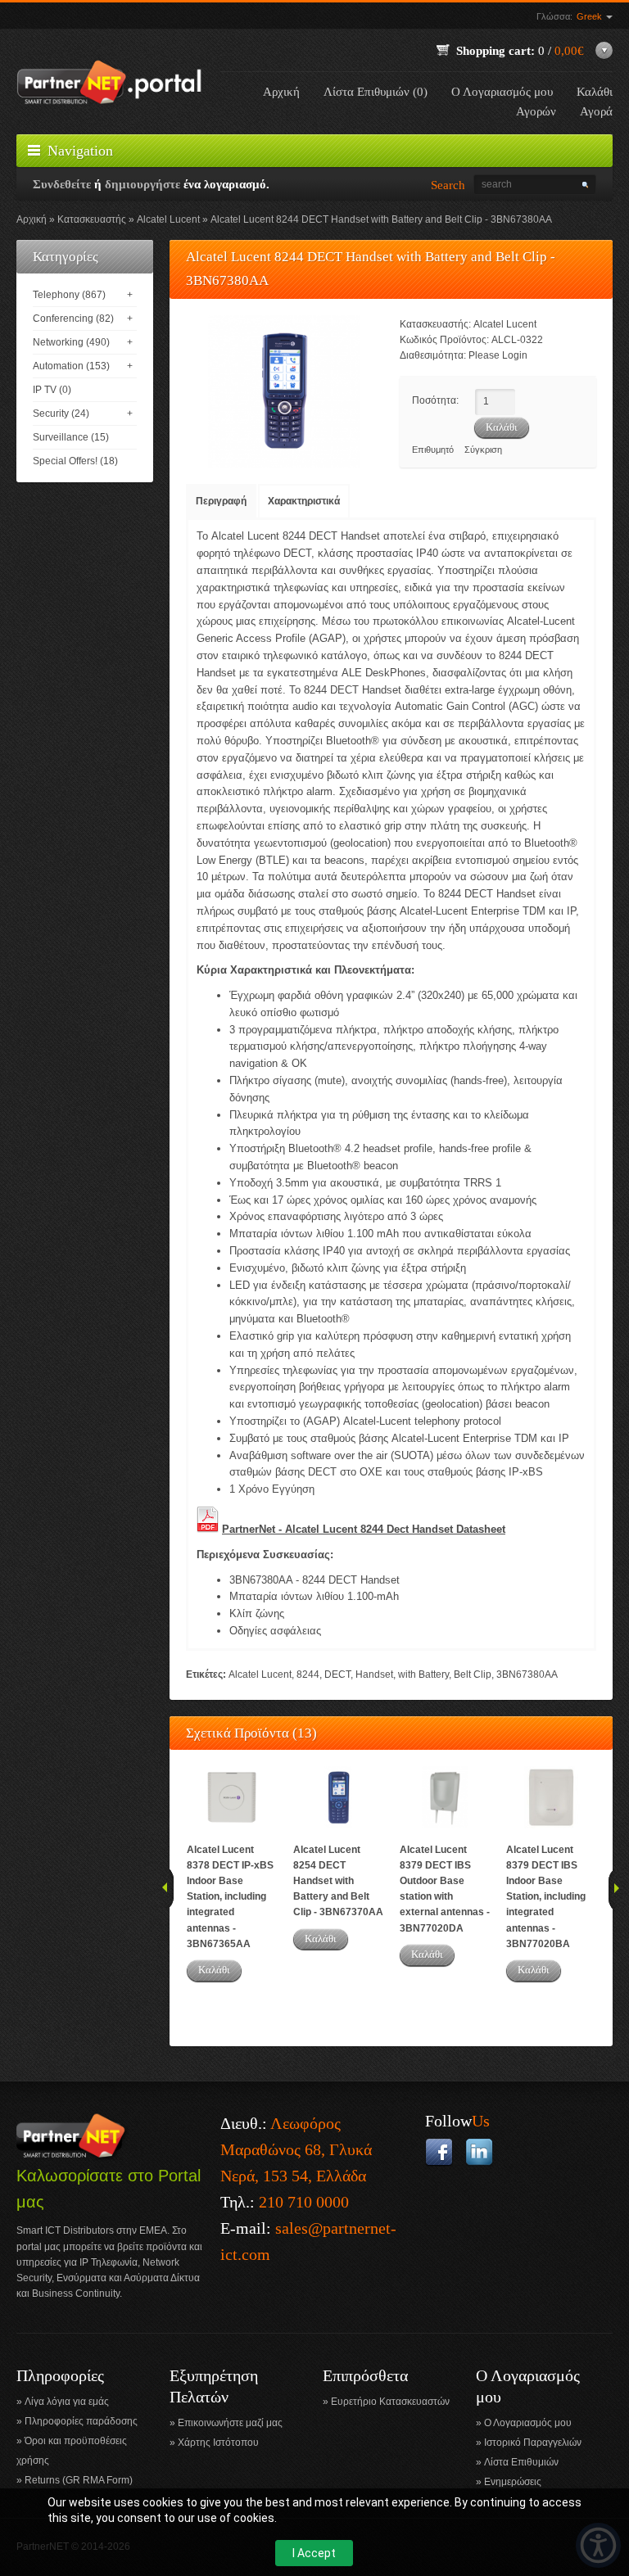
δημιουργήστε (143, 184)
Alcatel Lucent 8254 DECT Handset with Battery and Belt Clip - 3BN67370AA (338, 1881)
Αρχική (281, 92)
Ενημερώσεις (513, 2482)
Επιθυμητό (433, 450)
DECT (337, 1674)
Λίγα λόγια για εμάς (67, 2402)
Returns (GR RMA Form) (79, 2480)
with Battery (423, 1674)
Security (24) (61, 414)
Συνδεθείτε (62, 184)
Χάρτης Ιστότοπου (218, 2443)
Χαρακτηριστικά (304, 501)
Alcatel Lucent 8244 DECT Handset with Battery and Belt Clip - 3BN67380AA (381, 219)
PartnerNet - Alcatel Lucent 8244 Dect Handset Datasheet (364, 1529)
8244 (308, 1674)
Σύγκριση (483, 450)
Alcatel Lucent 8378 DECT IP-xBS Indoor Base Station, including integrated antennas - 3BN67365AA (230, 1897)
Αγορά (596, 111)
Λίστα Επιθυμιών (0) (376, 92)
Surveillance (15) (71, 437)
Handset (374, 1674)
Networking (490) (71, 342)
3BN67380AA (527, 1674)
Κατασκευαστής (92, 219)
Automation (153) (71, 366)
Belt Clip (473, 1674)
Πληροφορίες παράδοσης (81, 2421)
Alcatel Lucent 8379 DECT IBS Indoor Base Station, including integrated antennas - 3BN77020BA (546, 1897)
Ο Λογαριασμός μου (502, 92)
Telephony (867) (69, 295)
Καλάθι (214, 1970)
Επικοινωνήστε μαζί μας (230, 2423)
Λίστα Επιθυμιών (521, 2462)
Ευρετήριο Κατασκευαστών (390, 2402)
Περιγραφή (221, 501)
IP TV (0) (52, 390)
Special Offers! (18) (75, 461)
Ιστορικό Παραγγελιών (533, 2443)
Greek (591, 16)
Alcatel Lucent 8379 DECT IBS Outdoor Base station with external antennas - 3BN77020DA (445, 1889)
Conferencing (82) (73, 319)
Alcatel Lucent (168, 219)
